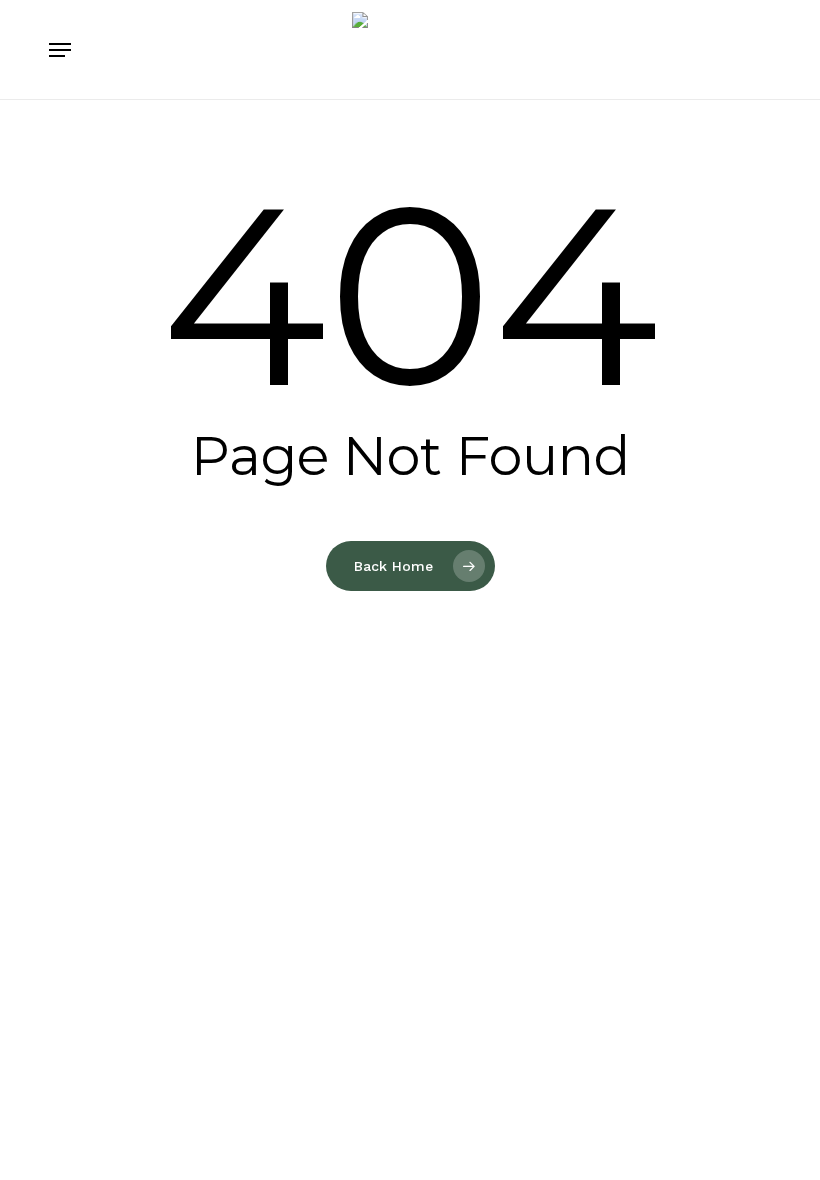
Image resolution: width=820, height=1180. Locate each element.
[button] (60, 50)
